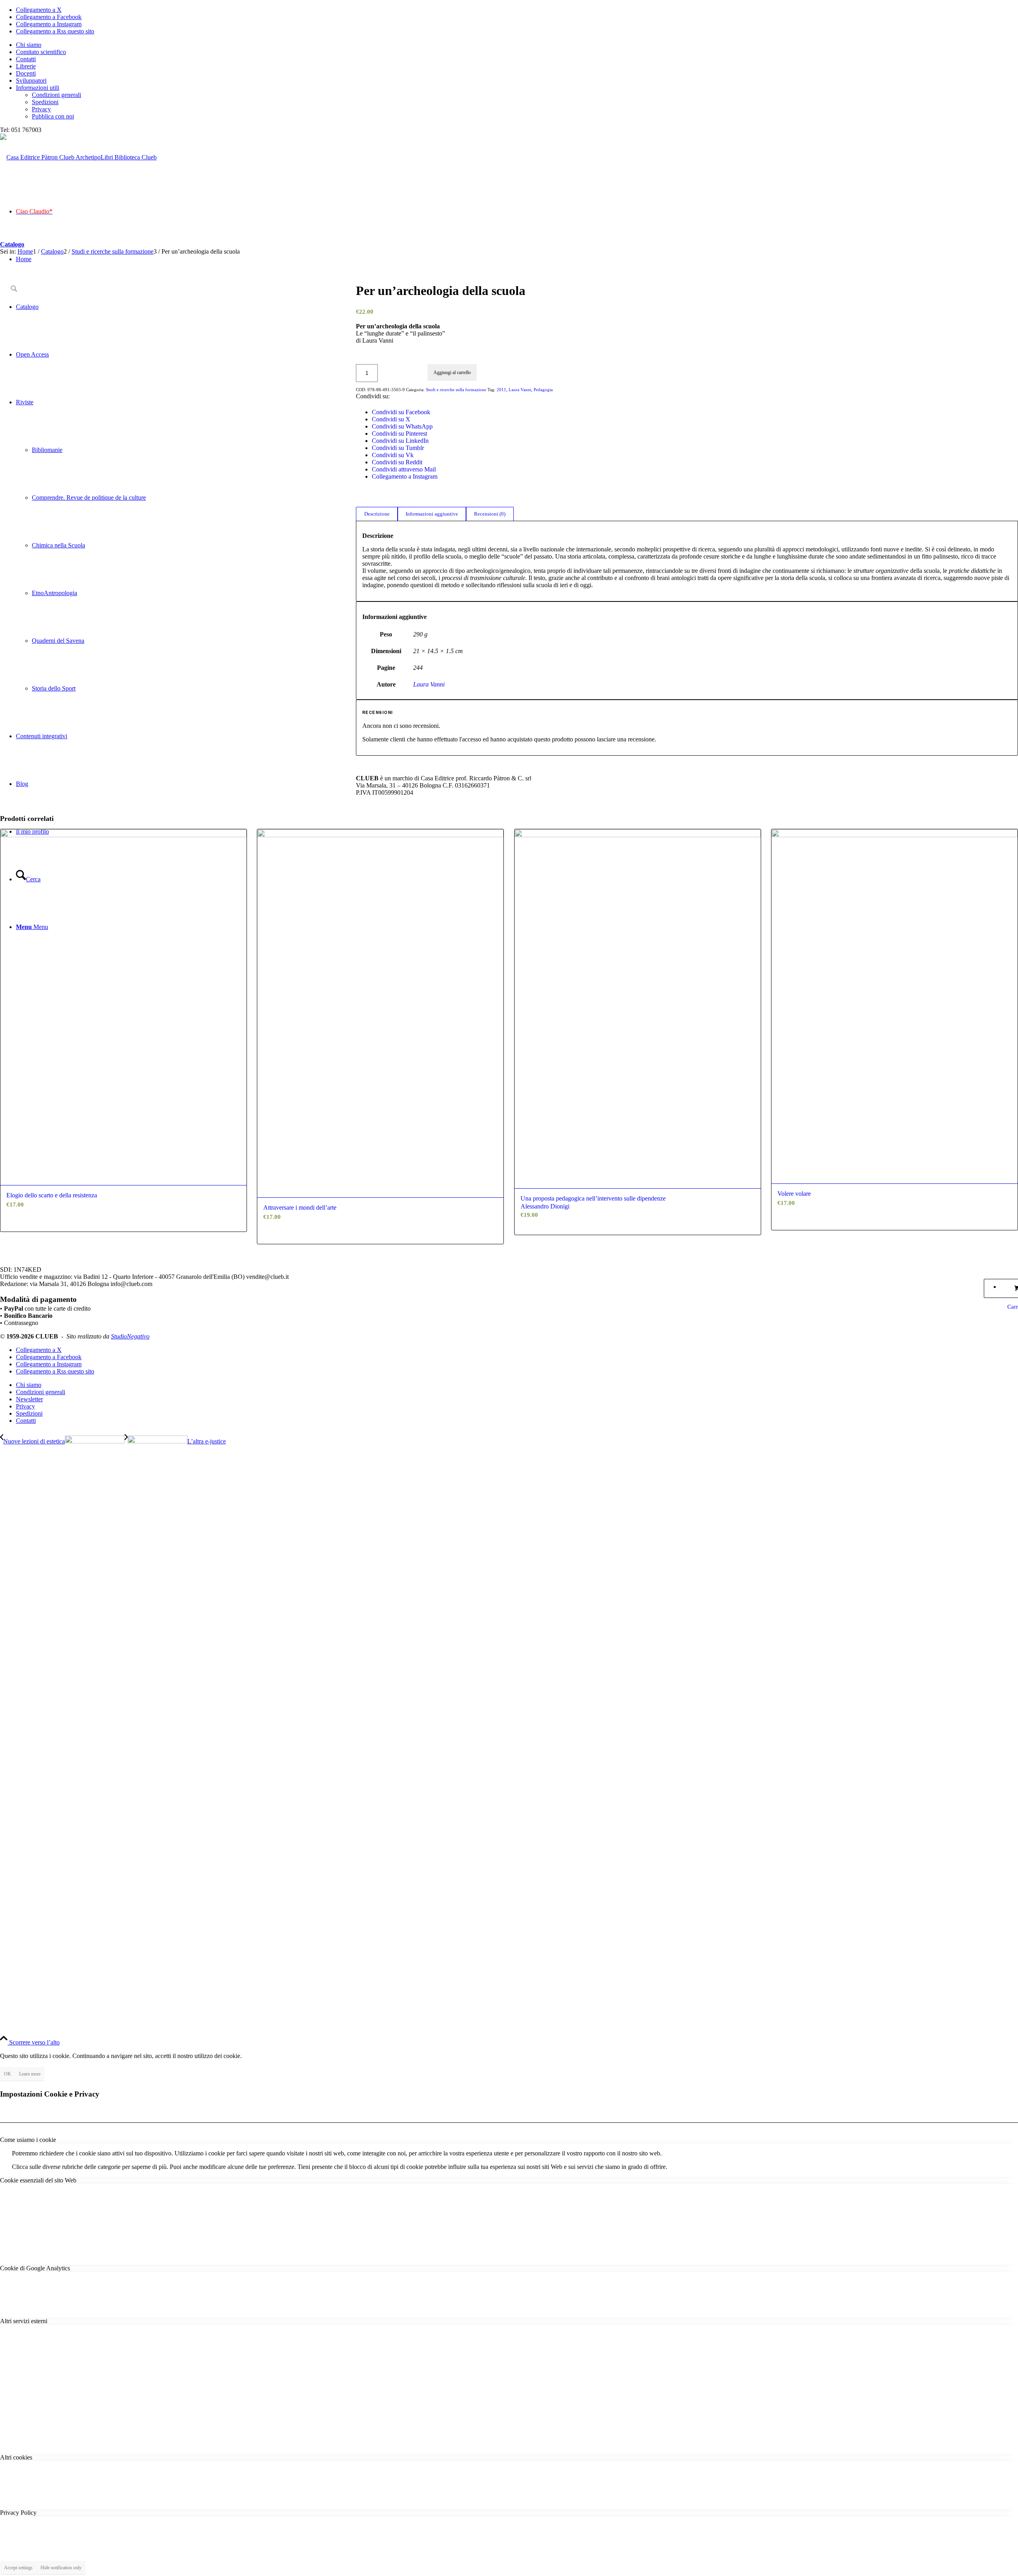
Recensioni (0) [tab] (490, 514)
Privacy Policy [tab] (18, 2513)
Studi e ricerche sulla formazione (456, 390)
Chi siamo (29, 45)
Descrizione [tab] (377, 514)
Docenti (26, 73)
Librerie (26, 66)
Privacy (41, 109)
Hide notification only (61, 2568)
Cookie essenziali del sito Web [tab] (38, 2180)
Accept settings (18, 2568)
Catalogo (12, 244)
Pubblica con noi (53, 116)
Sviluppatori (31, 80)
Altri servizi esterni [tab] (24, 2321)
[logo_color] (78, 157)
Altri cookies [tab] (16, 2457)
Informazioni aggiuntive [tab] (432, 514)
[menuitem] (517, 45)
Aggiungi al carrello (452, 372)
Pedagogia (543, 390)
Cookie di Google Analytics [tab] (35, 2268)
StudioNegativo (130, 1336)
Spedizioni (45, 102)
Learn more (30, 2074)
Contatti (26, 59)
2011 (501, 390)
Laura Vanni (520, 390)
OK (8, 2074)
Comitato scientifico (41, 52)
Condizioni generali (56, 95)
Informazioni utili (38, 88)
